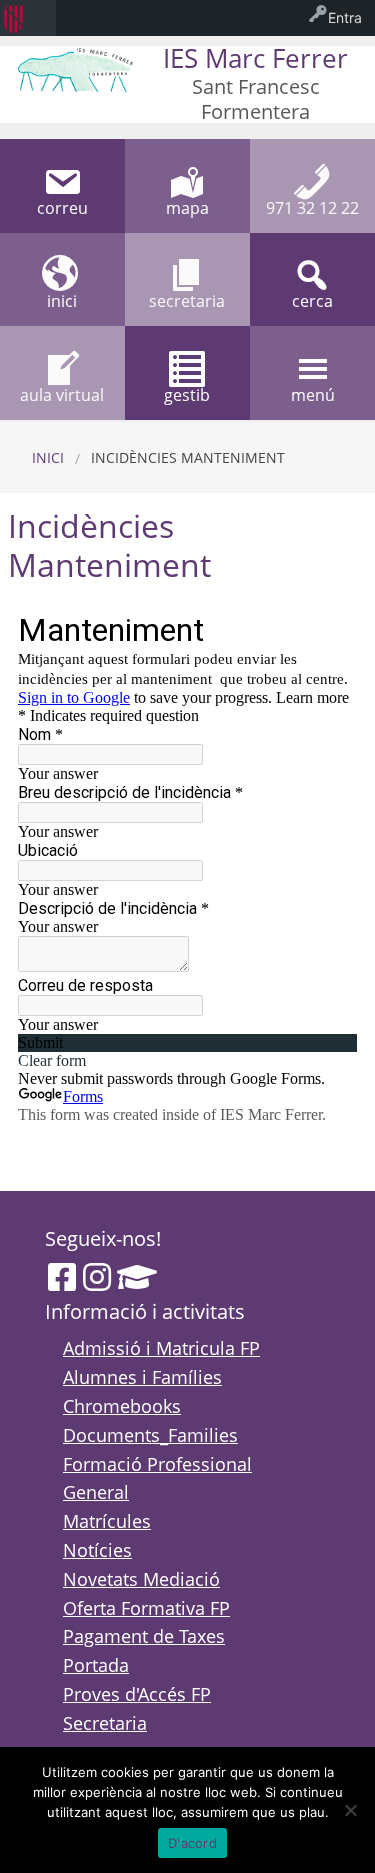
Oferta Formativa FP (146, 1608)
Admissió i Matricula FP (161, 1348)
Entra (345, 17)
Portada (96, 1665)
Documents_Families (150, 1435)
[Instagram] (97, 1277)
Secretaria (105, 1723)
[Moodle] (137, 1277)
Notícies (97, 1550)
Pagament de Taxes (144, 1636)
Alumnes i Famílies (142, 1377)
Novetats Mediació (141, 1579)
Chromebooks (122, 1406)
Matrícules (107, 1521)
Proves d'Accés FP (137, 1694)
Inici (48, 457)
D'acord (192, 1843)
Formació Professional (157, 1464)
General (96, 1492)
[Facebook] (62, 1277)
